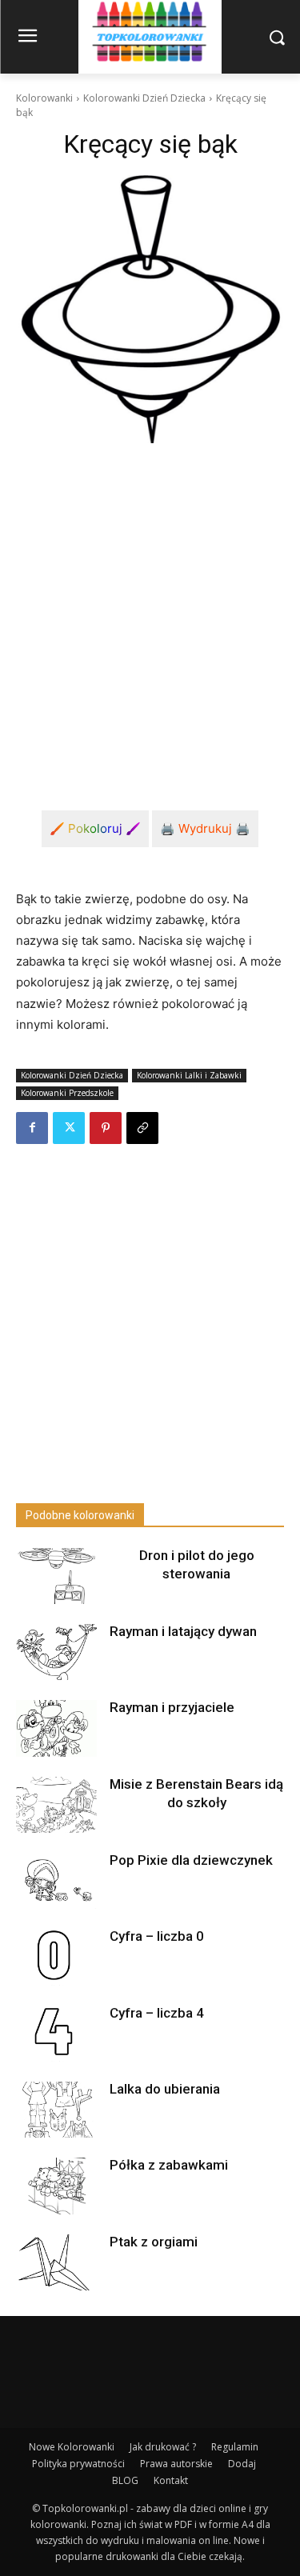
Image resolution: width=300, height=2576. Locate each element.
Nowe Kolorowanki (72, 2447)
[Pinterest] (106, 1128)
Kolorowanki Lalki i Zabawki (189, 1075)
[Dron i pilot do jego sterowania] (56, 1576)
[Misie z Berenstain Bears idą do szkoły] (56, 1805)
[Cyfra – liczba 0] (56, 1957)
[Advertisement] (150, 614)
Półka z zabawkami (169, 2165)
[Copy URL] (142, 1128)
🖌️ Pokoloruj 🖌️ (95, 828)
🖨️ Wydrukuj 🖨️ (205, 828)
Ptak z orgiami (154, 2242)
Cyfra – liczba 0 (157, 1936)
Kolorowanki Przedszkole (67, 1093)
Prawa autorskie (176, 2464)
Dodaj (242, 2464)
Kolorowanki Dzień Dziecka (144, 98)
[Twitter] (69, 1128)
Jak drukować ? (163, 2447)
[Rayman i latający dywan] (56, 1652)
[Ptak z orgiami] (56, 2262)
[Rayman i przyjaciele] (56, 1728)
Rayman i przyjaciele (172, 1707)
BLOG (125, 2480)
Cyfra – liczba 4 (157, 2013)
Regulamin (235, 2447)
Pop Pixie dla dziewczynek (191, 1860)
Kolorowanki (44, 98)
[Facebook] (32, 1128)
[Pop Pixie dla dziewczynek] (56, 1881)
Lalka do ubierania (165, 2089)
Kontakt (171, 2480)
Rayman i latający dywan (183, 1631)
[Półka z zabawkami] (56, 2186)
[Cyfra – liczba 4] (56, 2034)
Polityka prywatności (78, 2464)
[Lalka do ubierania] (56, 2110)
